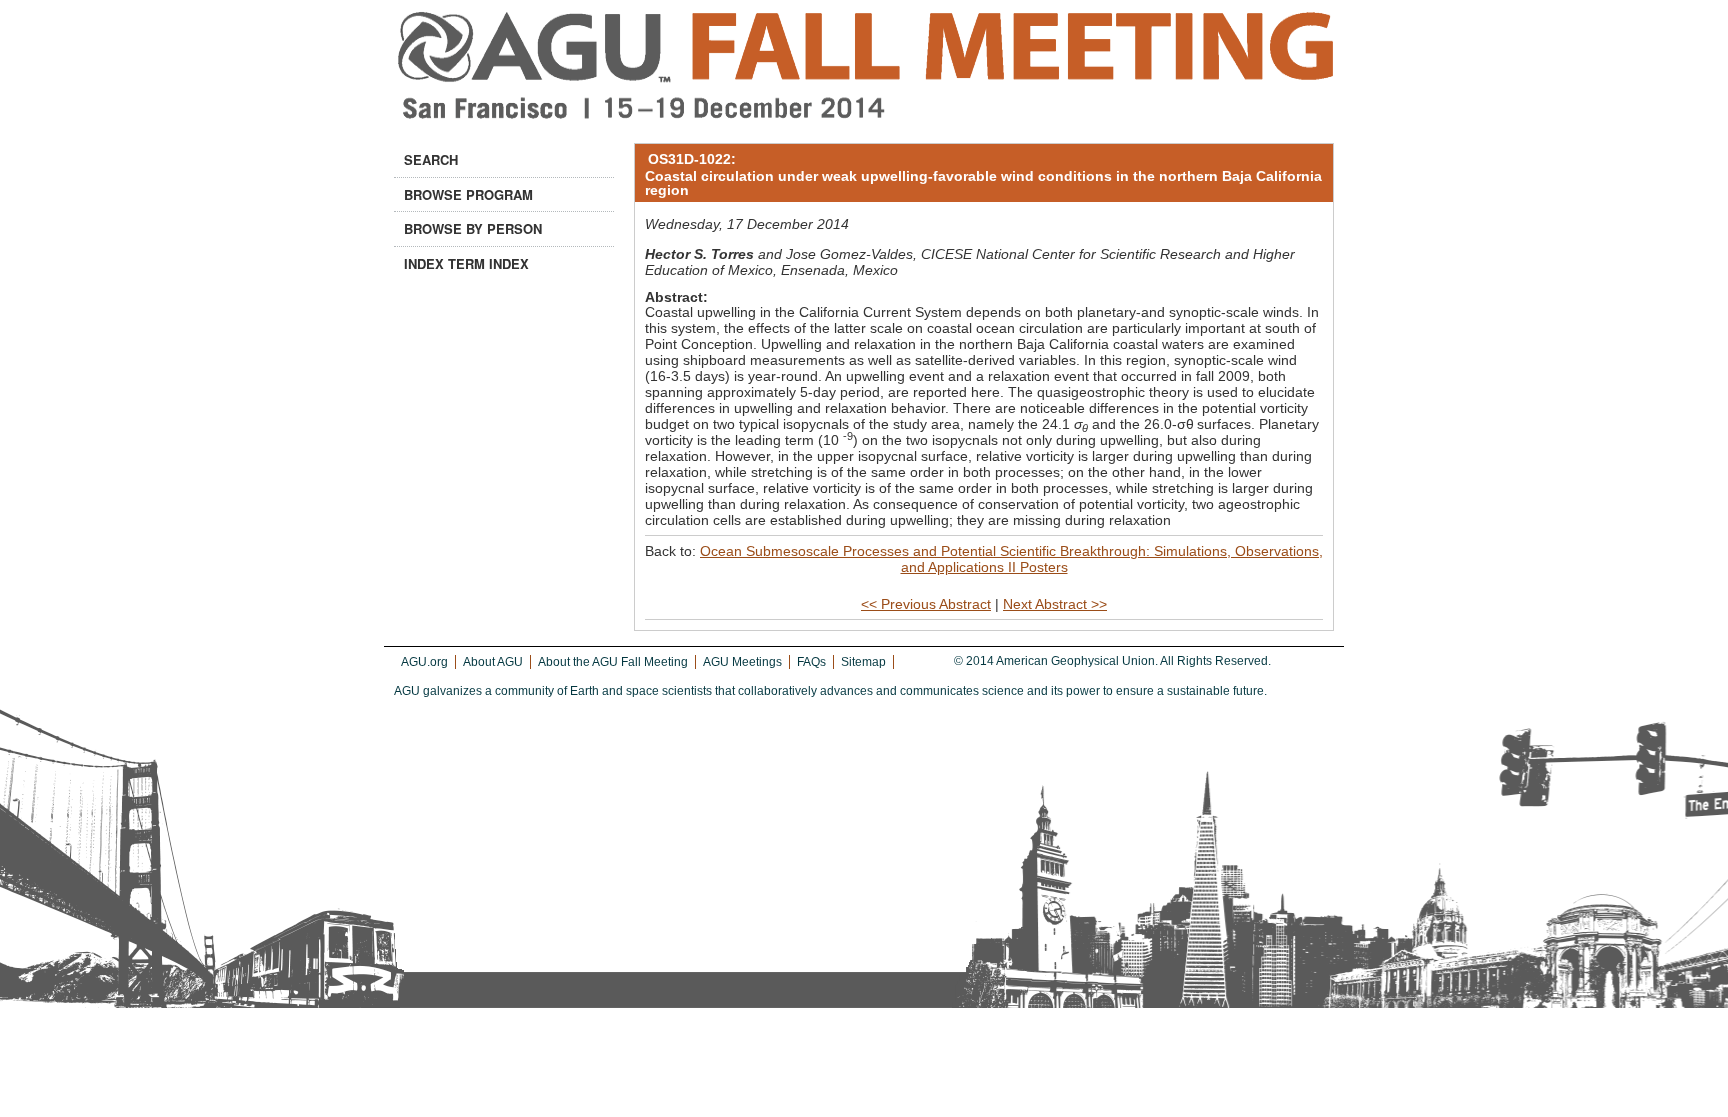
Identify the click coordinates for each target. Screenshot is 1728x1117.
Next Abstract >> (1055, 604)
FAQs (811, 662)
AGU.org (424, 662)
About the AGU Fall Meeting (613, 662)
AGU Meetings (742, 662)
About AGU (493, 662)
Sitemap (863, 662)
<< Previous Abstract (926, 604)
